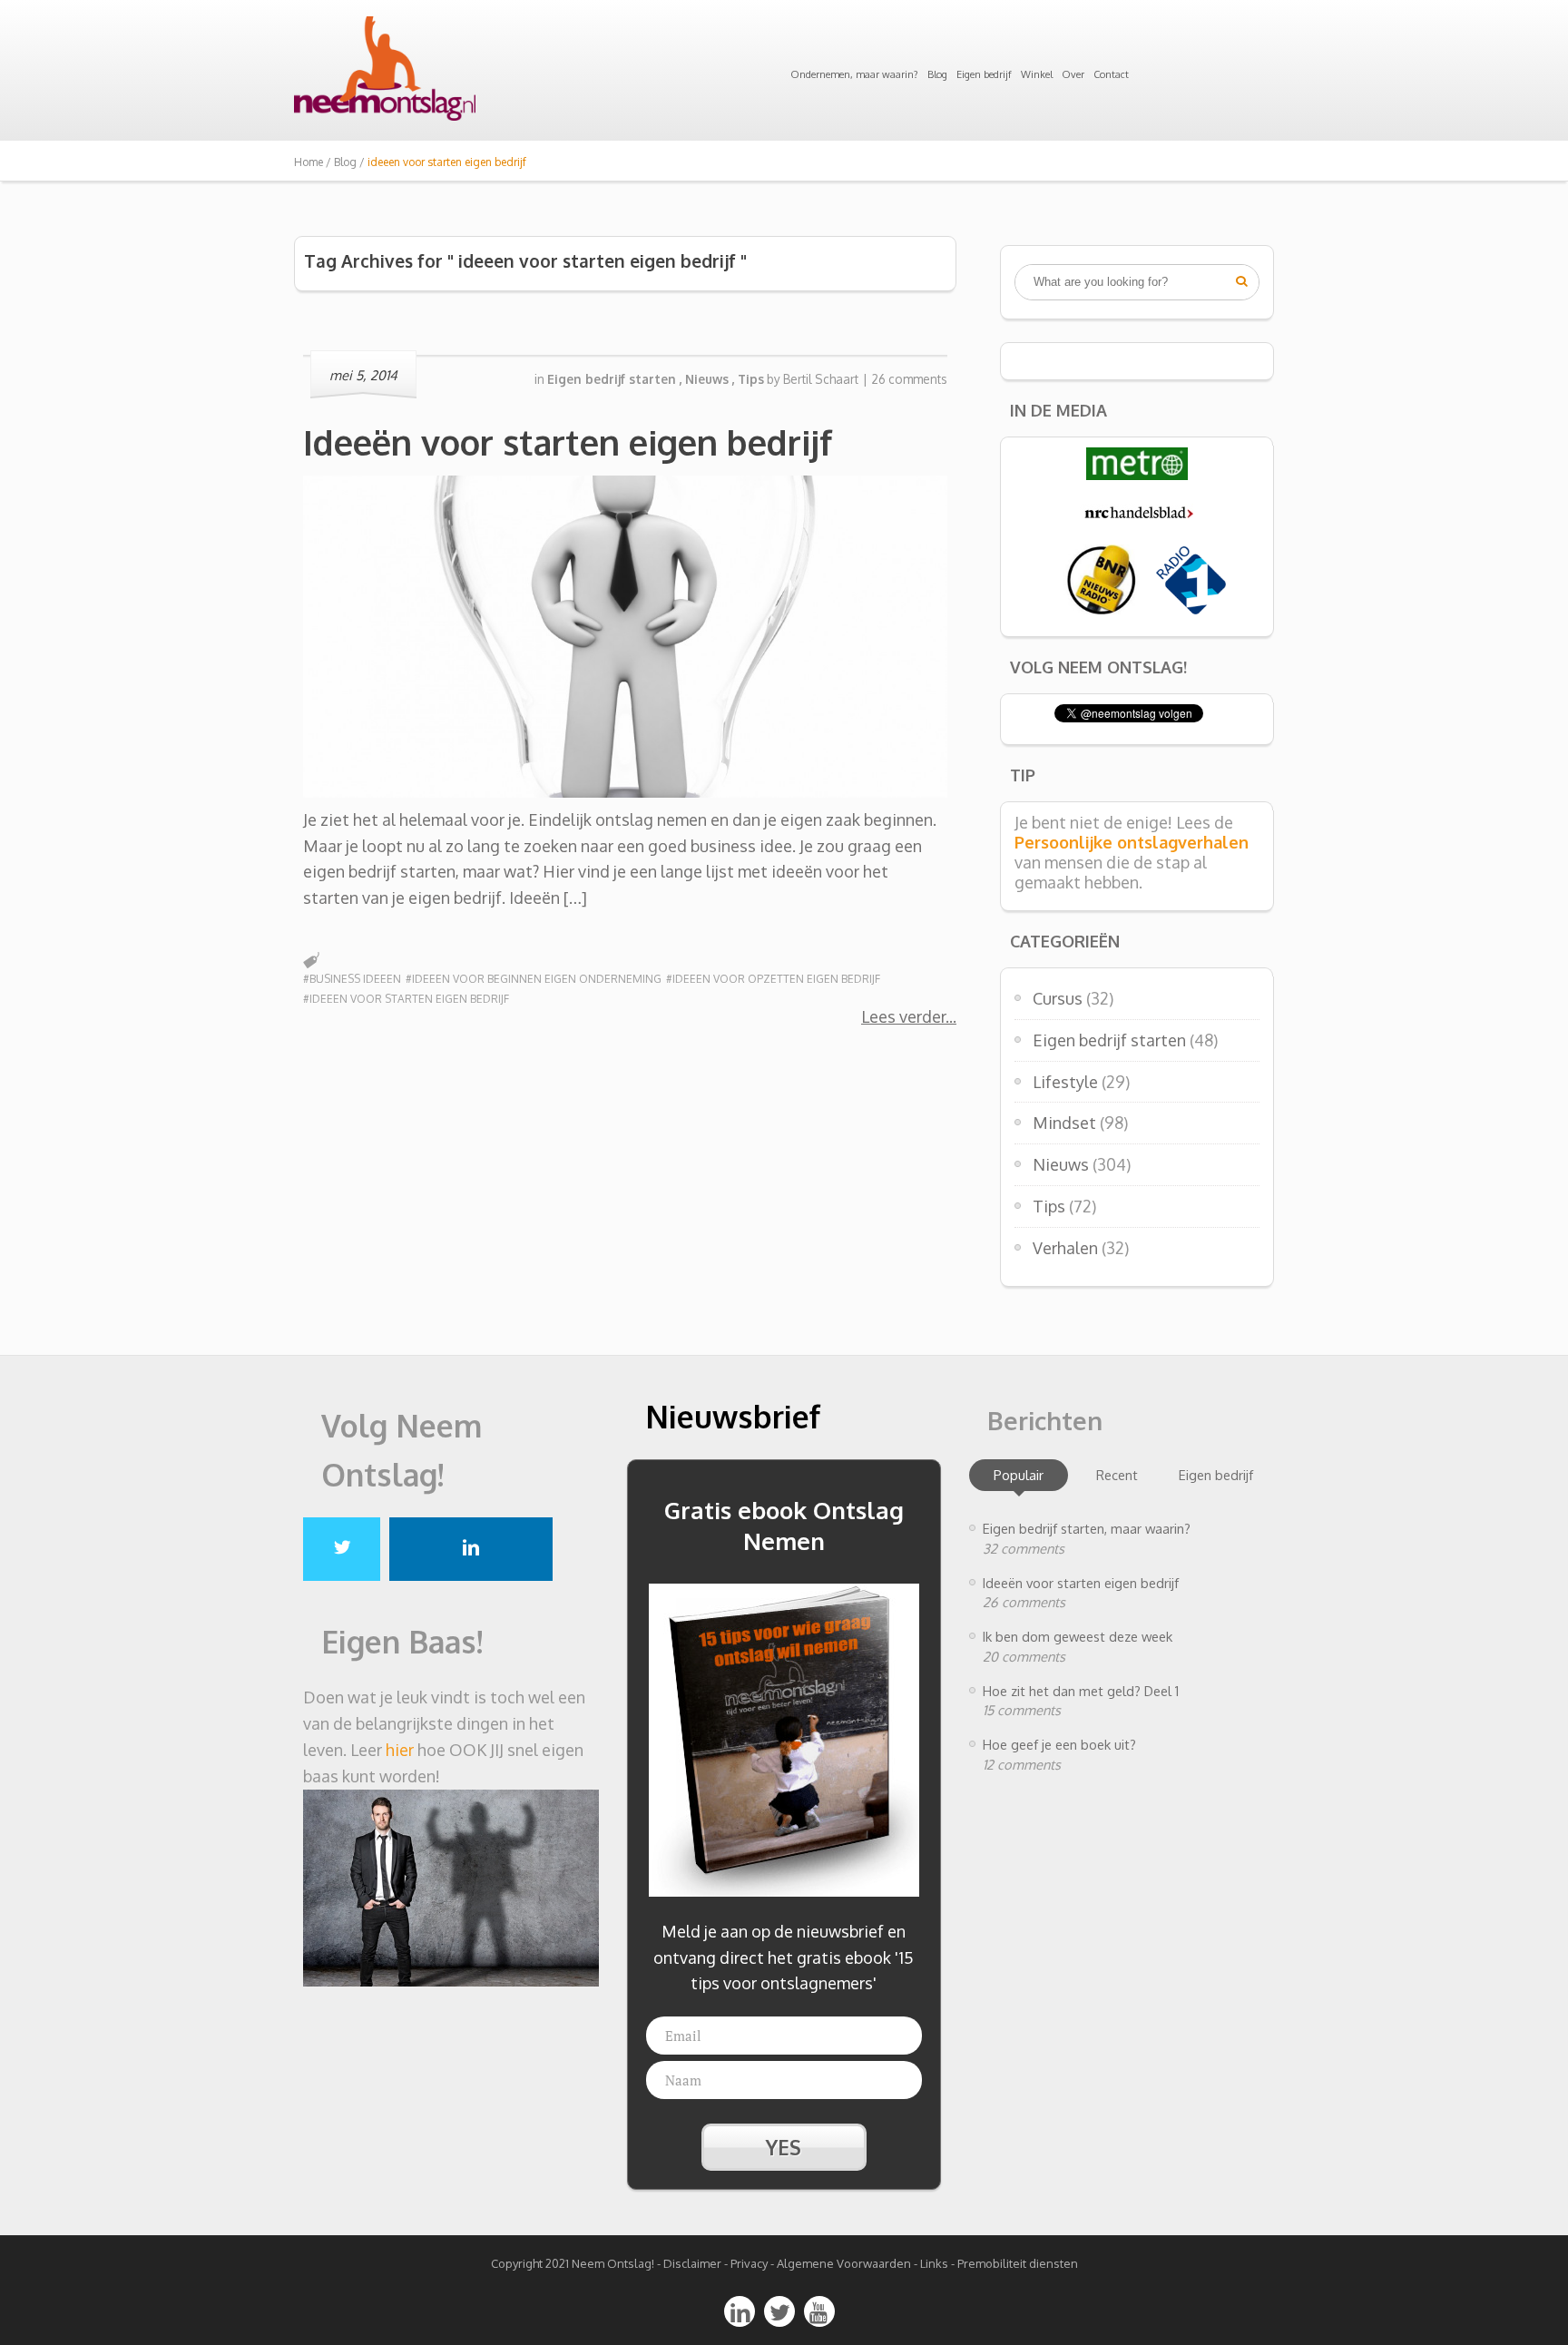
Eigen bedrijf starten (1109, 1040)
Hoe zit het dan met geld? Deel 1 (1081, 1691)
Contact (1111, 74)
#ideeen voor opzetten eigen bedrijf (773, 979)
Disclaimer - (696, 2263)
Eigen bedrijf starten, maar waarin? (1087, 1528)
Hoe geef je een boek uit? (1059, 1744)
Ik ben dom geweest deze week (1078, 1636)
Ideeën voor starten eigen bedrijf (568, 442)
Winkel (1037, 74)
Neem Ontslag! (613, 2263)
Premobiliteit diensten (1018, 2263)
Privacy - (754, 2263)
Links (934, 2263)
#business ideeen (352, 979)
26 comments (910, 379)
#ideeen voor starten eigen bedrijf (406, 999)
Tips (1049, 1206)
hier (400, 1750)
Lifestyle (1065, 1082)
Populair (1019, 1475)
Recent (1117, 1475)
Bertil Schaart (821, 379)
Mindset (1064, 1123)
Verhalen (1065, 1248)
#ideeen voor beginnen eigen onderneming (534, 979)
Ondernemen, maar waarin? (854, 74)
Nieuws (1061, 1164)
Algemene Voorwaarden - (848, 2263)
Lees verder (903, 1016)
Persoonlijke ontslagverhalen (1132, 842)
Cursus (1058, 998)
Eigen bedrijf (984, 74)
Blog (937, 74)
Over (1073, 74)
